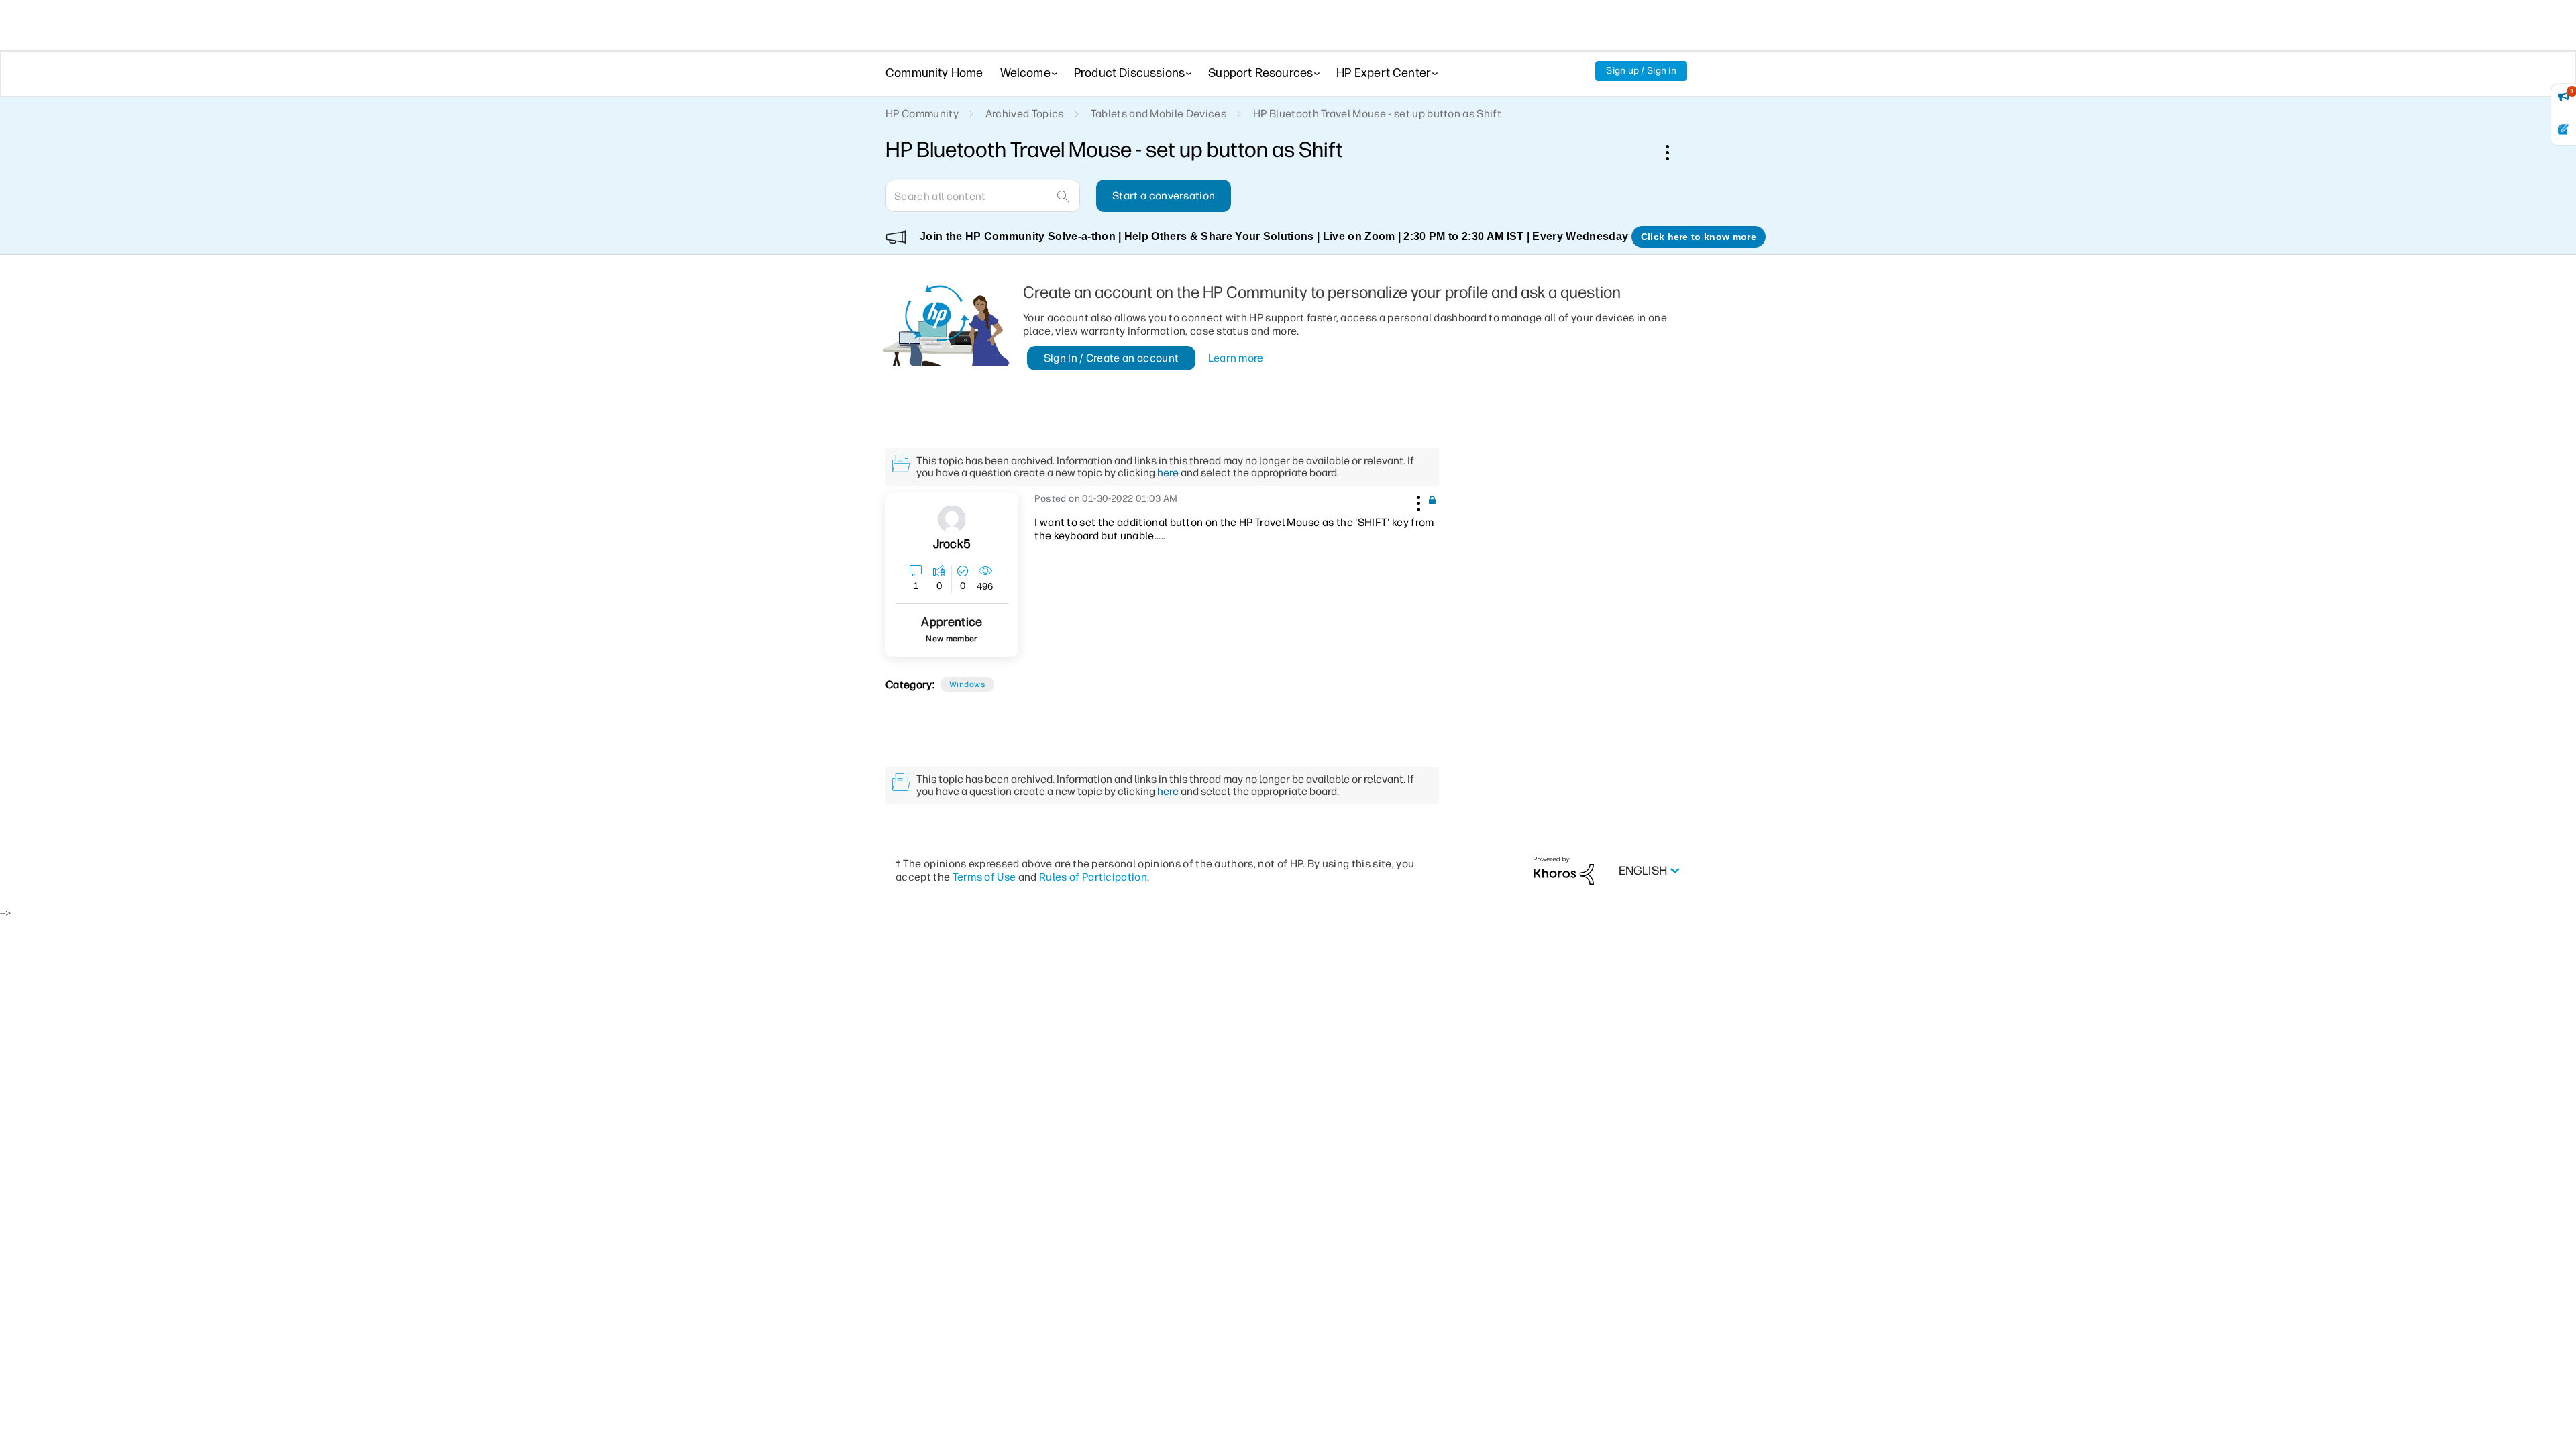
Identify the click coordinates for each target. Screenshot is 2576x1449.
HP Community (922, 114)
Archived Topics (1025, 114)
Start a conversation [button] (1164, 196)
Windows (967, 684)
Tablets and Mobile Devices (1159, 114)
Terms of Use (984, 877)
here (1168, 473)
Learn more (1236, 358)
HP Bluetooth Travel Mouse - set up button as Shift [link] (1377, 114)
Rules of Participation (1093, 877)
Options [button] (1674, 152)
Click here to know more (1699, 237)
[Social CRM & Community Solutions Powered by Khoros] (1564, 870)
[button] (1417, 501)
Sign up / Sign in (1641, 71)
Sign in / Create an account (1112, 358)
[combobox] (983, 196)
